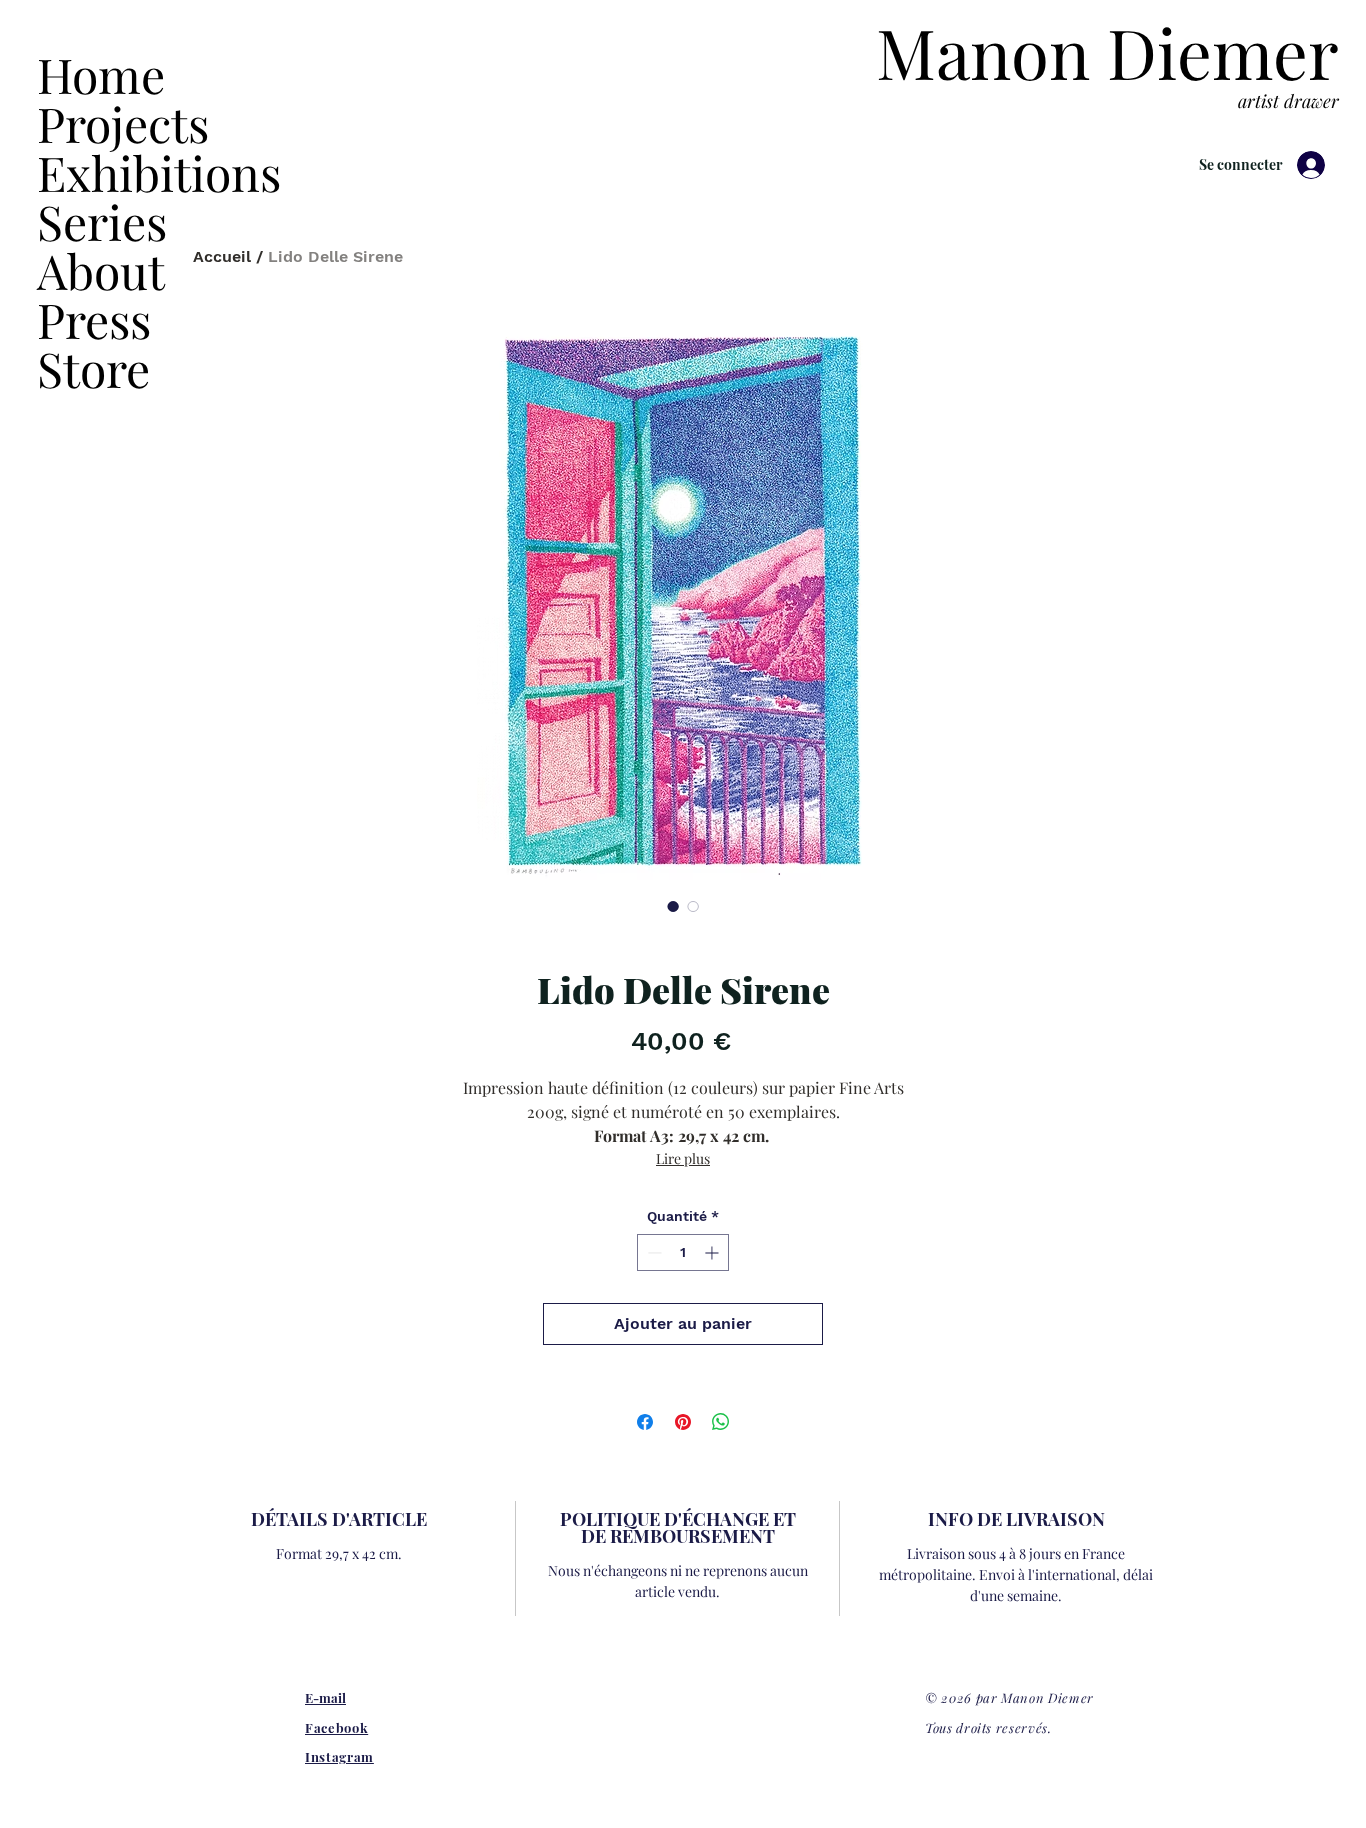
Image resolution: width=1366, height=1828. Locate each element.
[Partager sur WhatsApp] (721, 1422)
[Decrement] (652, 1252)
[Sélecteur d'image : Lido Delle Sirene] (673, 906)
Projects (123, 123)
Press (94, 319)
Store (93, 368)
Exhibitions (127, 172)
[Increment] (713, 1252)
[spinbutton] (683, 1252)
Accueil (222, 256)
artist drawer (1288, 101)
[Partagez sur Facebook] (645, 1422)
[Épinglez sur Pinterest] (683, 1422)
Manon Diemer (1107, 51)
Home (101, 74)
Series (102, 221)
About (101, 270)
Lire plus (683, 1158)
